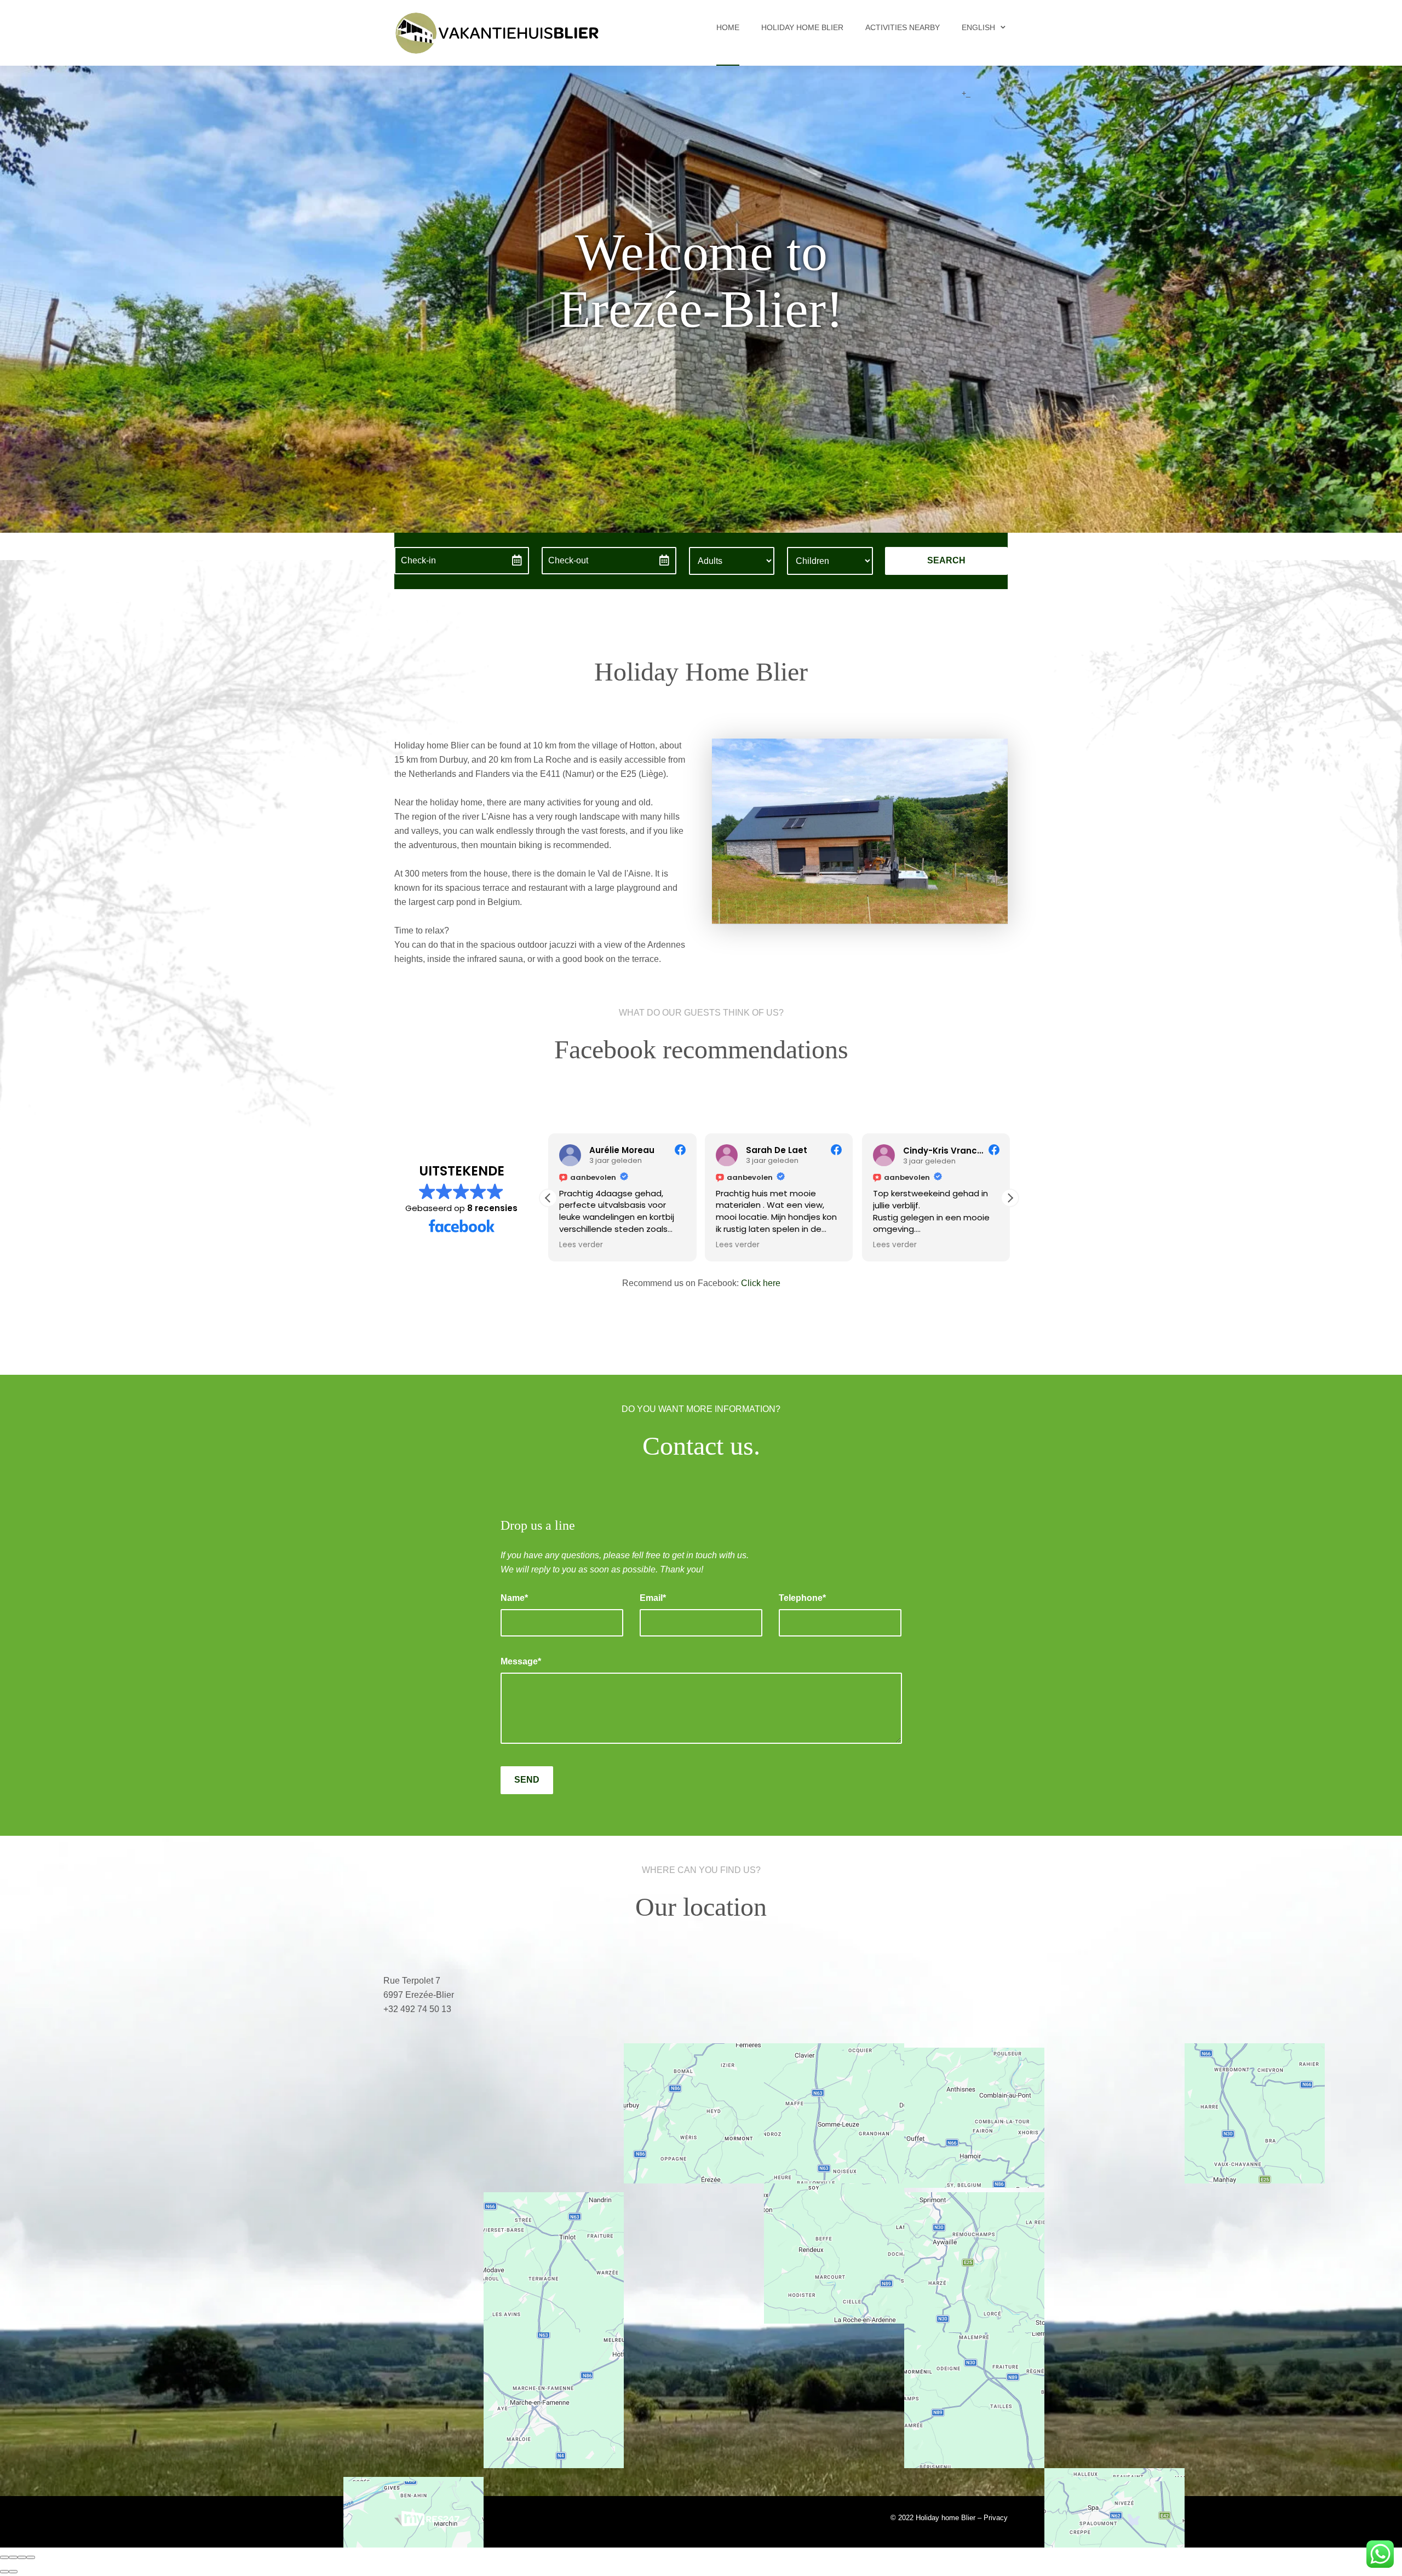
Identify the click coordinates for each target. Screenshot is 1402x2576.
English (978, 27)
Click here (761, 1283)
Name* (514, 1598)
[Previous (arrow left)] (4, 2572)
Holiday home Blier (802, 27)
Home (728, 27)
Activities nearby (903, 27)
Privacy (996, 2518)
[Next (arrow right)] (13, 2572)
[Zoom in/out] (31, 2557)
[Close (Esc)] (4, 2557)
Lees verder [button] (581, 1245)
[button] (1010, 1198)
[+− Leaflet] (701, 2195)
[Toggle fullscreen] (22, 2557)
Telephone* (802, 1598)
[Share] (13, 2557)
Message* (521, 1661)
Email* (653, 1598)
